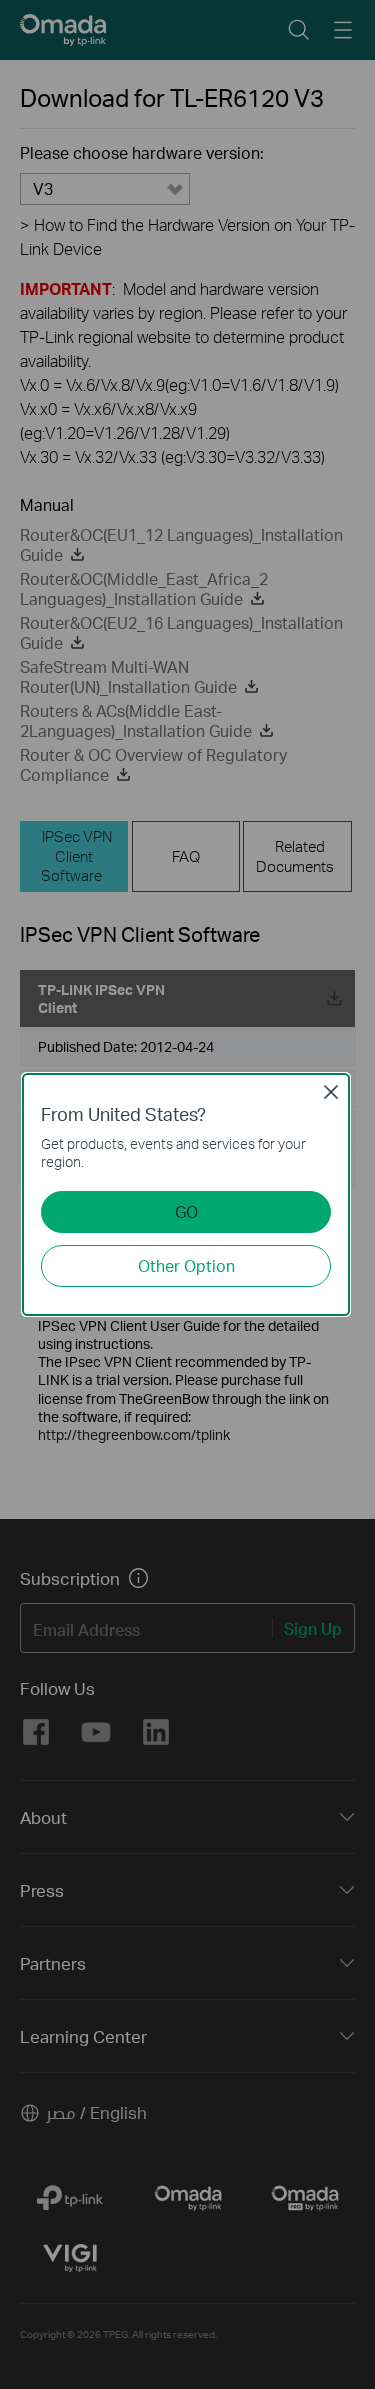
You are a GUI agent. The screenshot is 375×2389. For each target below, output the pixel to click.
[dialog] (187, 1194)
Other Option (186, 1265)
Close (331, 1092)
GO (186, 1211)
